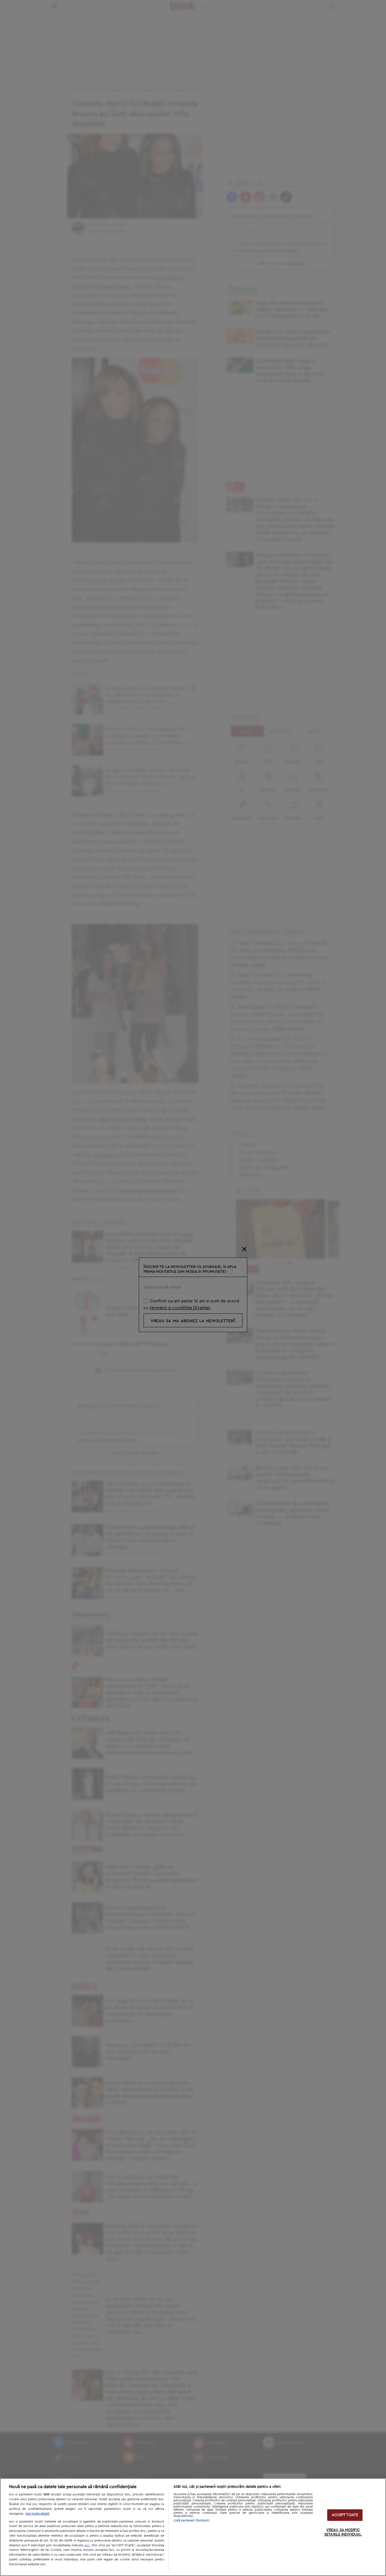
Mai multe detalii (37, 2514)
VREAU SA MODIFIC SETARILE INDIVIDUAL (343, 2533)
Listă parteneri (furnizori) (192, 2520)
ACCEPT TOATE (345, 2515)
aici (87, 2545)
